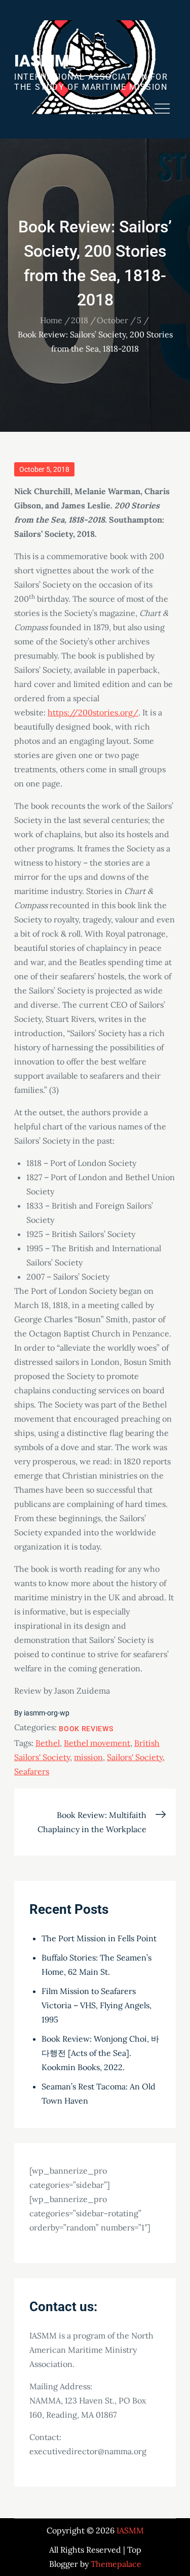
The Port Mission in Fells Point (99, 1938)
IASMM (42, 61)
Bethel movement (97, 1743)
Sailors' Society (135, 1757)
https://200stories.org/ (93, 712)
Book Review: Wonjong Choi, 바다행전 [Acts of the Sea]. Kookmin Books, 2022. (100, 2053)
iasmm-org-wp (47, 1713)
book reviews (86, 1729)
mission (88, 1757)
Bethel (48, 1743)
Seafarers (32, 1771)
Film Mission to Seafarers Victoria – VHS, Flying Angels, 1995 (97, 2005)
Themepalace (116, 2564)
